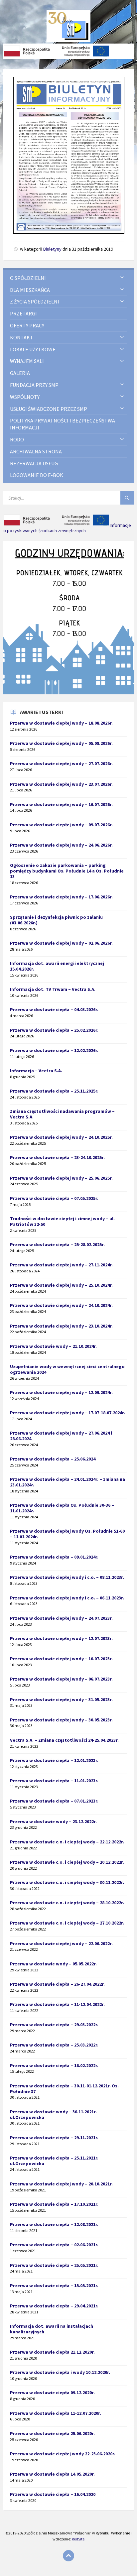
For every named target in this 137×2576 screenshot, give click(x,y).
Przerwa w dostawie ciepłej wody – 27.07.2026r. (61, 763)
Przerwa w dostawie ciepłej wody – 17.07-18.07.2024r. (68, 1413)
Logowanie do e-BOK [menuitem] (37, 475)
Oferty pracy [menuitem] (27, 325)
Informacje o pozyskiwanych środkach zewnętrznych (67, 528)
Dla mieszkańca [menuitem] (30, 290)
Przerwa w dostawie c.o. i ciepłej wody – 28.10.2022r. (67, 1903)
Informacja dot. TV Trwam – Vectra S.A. (53, 989)
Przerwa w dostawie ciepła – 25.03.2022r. (54, 2045)
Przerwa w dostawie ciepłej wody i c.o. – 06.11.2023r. (67, 1598)
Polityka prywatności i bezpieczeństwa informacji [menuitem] (63, 424)
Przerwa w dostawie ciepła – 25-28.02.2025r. (57, 1244)
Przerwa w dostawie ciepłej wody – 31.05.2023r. (61, 1699)
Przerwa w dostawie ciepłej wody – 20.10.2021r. (61, 2184)
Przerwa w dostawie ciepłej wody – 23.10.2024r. (61, 1326)
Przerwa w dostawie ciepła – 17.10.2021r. (54, 2204)
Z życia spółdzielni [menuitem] (35, 301)
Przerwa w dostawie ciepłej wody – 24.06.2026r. (61, 845)
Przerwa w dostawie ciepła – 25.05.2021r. (54, 2265)
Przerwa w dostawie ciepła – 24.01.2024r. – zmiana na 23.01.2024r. (68, 1482)
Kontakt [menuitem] (22, 337)
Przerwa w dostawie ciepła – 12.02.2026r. (54, 1050)
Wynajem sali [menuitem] (27, 361)
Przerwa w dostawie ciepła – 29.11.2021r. (54, 2138)
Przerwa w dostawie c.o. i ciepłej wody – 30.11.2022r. (67, 1882)
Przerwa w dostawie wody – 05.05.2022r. (53, 1964)
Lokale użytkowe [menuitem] (33, 349)
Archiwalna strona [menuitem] (36, 451)
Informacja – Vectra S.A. (36, 1071)
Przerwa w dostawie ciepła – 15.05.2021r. (54, 2285)
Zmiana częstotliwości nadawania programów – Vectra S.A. (62, 1114)
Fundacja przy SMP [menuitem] (34, 385)
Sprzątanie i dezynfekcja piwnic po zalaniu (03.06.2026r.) (56, 920)
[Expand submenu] (122, 278)
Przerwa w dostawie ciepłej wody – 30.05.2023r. (61, 1720)
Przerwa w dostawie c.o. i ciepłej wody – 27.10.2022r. (67, 1923)
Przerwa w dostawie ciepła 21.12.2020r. (52, 2352)
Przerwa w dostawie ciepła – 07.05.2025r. (54, 1198)
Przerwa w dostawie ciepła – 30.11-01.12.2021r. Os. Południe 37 (64, 2089)
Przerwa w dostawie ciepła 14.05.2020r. (52, 2474)
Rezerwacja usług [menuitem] (34, 463)
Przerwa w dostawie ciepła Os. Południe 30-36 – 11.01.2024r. (62, 1508)
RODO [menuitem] (17, 439)
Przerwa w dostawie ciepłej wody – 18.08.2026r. (61, 723)
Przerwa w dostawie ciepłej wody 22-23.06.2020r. (63, 2454)
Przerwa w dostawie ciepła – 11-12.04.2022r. (57, 2004)
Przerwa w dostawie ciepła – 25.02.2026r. (54, 1030)
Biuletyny (52, 249)
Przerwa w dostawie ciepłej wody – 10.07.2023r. (61, 1659)
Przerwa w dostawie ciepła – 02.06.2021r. (54, 2245)
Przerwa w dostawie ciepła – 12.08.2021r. (54, 2224)
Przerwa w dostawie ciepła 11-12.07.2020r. (56, 2413)
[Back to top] (68, 2556)
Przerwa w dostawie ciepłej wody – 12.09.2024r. (61, 1392)
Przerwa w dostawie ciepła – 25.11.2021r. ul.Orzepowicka (54, 2161)
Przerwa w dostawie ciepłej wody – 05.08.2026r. (61, 743)
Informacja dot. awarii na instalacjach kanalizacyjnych (52, 2329)
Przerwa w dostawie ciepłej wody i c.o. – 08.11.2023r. (67, 1577)
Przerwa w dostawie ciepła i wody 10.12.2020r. (60, 2372)
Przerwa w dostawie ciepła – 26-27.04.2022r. (57, 1984)
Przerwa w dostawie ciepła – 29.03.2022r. (54, 2025)
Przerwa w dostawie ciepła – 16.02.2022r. (54, 2065)
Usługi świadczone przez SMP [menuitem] (49, 409)
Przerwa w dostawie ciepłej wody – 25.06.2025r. (61, 1178)
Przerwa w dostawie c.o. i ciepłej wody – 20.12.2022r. (67, 1862)
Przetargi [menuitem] (23, 313)
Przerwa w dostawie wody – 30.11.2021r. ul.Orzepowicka (53, 2114)
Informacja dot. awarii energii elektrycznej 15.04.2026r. (57, 966)
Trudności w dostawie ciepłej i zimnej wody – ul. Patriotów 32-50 (62, 1221)
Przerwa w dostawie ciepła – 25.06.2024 (53, 1459)
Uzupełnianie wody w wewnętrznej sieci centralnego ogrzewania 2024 (67, 1369)
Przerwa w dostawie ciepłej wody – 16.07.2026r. (61, 804)
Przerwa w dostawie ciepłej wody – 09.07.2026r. (61, 825)
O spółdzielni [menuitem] (28, 278)
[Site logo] (69, 40)
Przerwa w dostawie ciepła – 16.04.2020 (53, 2494)
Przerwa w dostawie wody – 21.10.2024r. (53, 1346)
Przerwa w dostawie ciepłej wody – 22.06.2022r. (61, 1943)
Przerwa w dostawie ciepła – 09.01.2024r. (54, 1557)
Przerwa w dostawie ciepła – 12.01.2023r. (54, 1760)
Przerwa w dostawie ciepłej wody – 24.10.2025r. (61, 1137)
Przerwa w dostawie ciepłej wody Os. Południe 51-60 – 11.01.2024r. (67, 1534)
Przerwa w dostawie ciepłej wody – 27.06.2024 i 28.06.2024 (61, 1436)
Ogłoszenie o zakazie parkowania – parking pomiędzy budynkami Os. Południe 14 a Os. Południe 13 (67, 871)
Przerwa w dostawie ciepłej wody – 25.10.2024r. (61, 1285)
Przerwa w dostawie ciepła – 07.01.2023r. (54, 1801)
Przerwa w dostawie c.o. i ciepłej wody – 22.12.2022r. (67, 1842)
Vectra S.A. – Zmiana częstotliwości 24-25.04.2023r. (64, 1740)
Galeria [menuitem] (20, 373)
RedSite (78, 2539)
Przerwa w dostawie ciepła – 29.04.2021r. (54, 2306)
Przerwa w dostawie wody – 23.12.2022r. (53, 1821)
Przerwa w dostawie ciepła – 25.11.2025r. (54, 1091)
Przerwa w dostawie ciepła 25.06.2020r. (52, 2433)
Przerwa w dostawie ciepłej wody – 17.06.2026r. (61, 897)
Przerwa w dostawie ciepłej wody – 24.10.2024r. (61, 1305)
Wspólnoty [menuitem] (25, 397)
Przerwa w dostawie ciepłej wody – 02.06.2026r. (61, 943)
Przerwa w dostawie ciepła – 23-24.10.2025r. (57, 1157)
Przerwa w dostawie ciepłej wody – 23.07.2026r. (61, 784)
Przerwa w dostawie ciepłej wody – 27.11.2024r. (61, 1265)
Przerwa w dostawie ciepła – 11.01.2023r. (54, 1781)
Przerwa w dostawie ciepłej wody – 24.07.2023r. (61, 1618)
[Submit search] (127, 498)
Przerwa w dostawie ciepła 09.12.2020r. (52, 2393)
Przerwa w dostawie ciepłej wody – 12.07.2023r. (61, 1638)
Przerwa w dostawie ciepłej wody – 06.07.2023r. (61, 1679)
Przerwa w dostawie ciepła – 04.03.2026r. (54, 1009)
